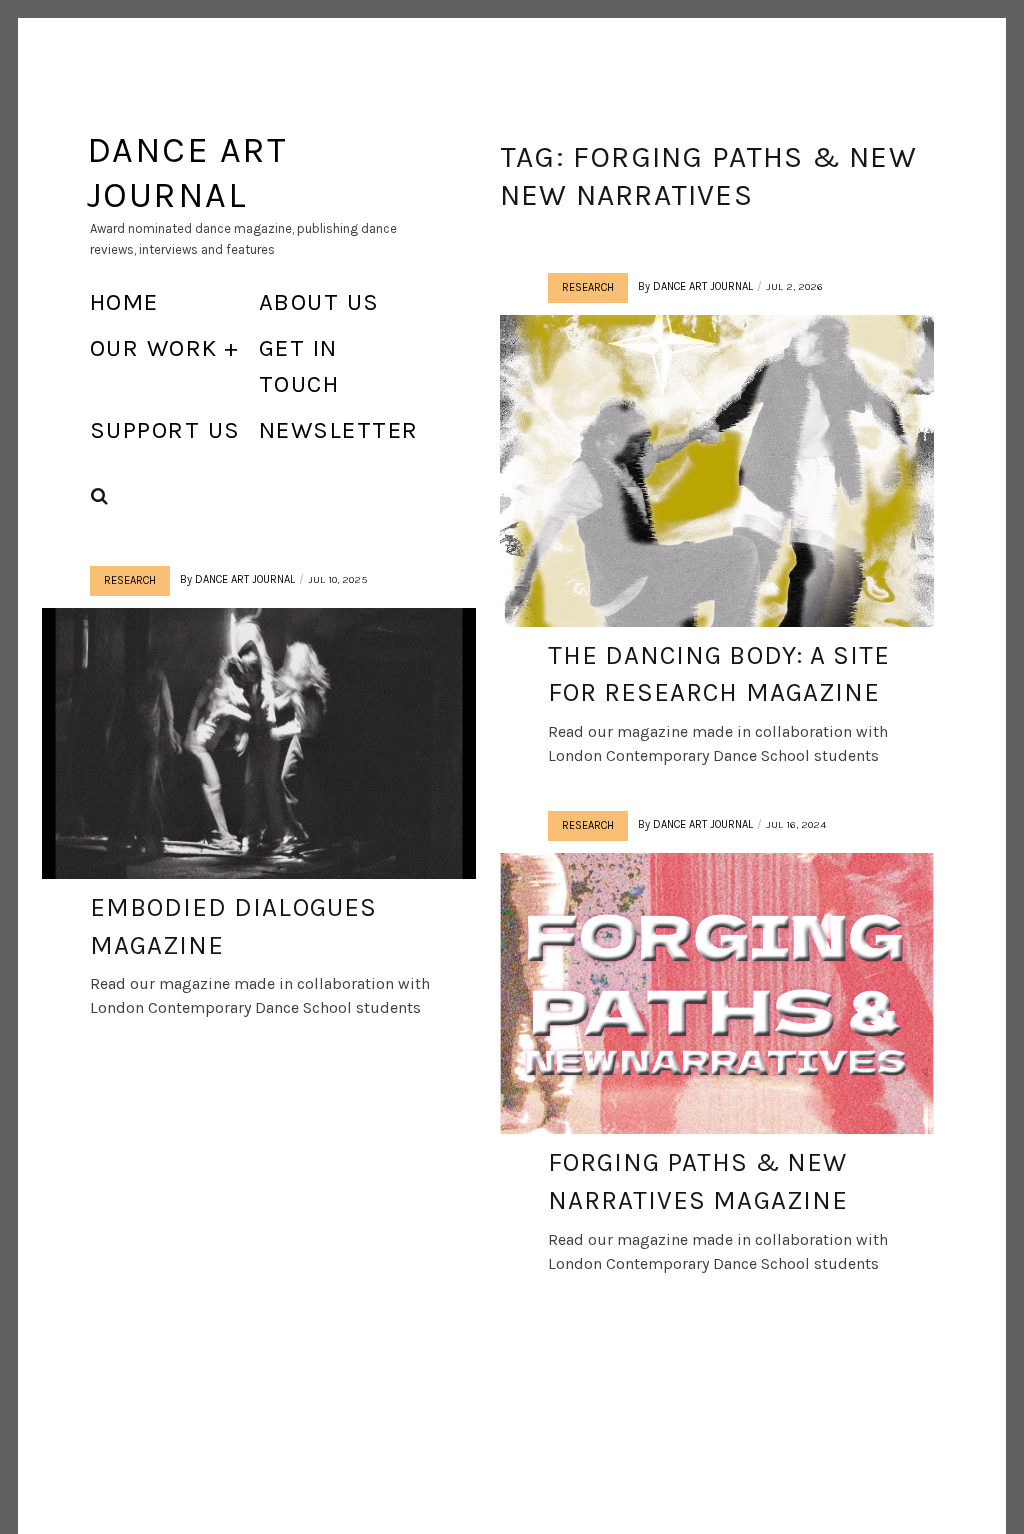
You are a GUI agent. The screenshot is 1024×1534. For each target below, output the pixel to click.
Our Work (154, 348)
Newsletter (338, 430)
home (124, 302)
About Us (319, 302)
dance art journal (703, 286)
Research (588, 287)
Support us (165, 430)
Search (100, 496)
